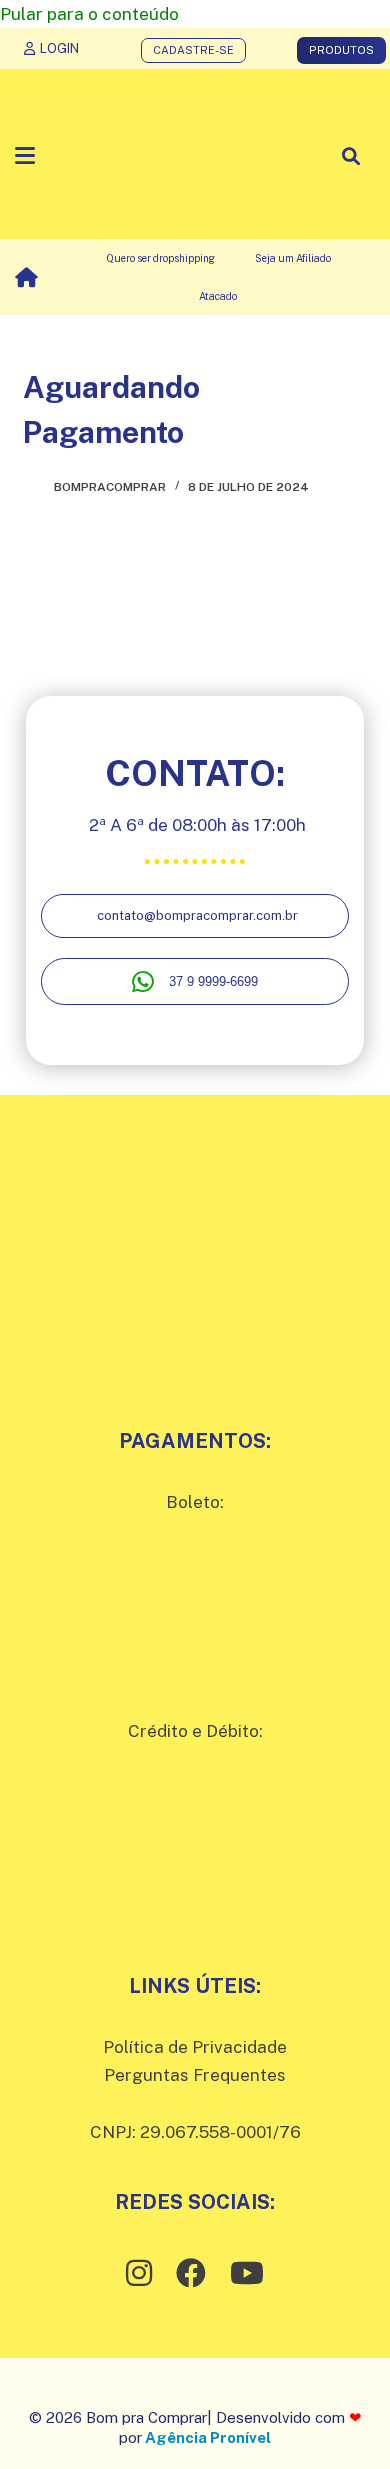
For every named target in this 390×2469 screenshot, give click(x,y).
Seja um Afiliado (293, 258)
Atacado (218, 296)
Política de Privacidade (195, 2047)
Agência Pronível (208, 2437)
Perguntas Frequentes (195, 2075)
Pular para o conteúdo (89, 14)
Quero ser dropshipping (160, 258)
